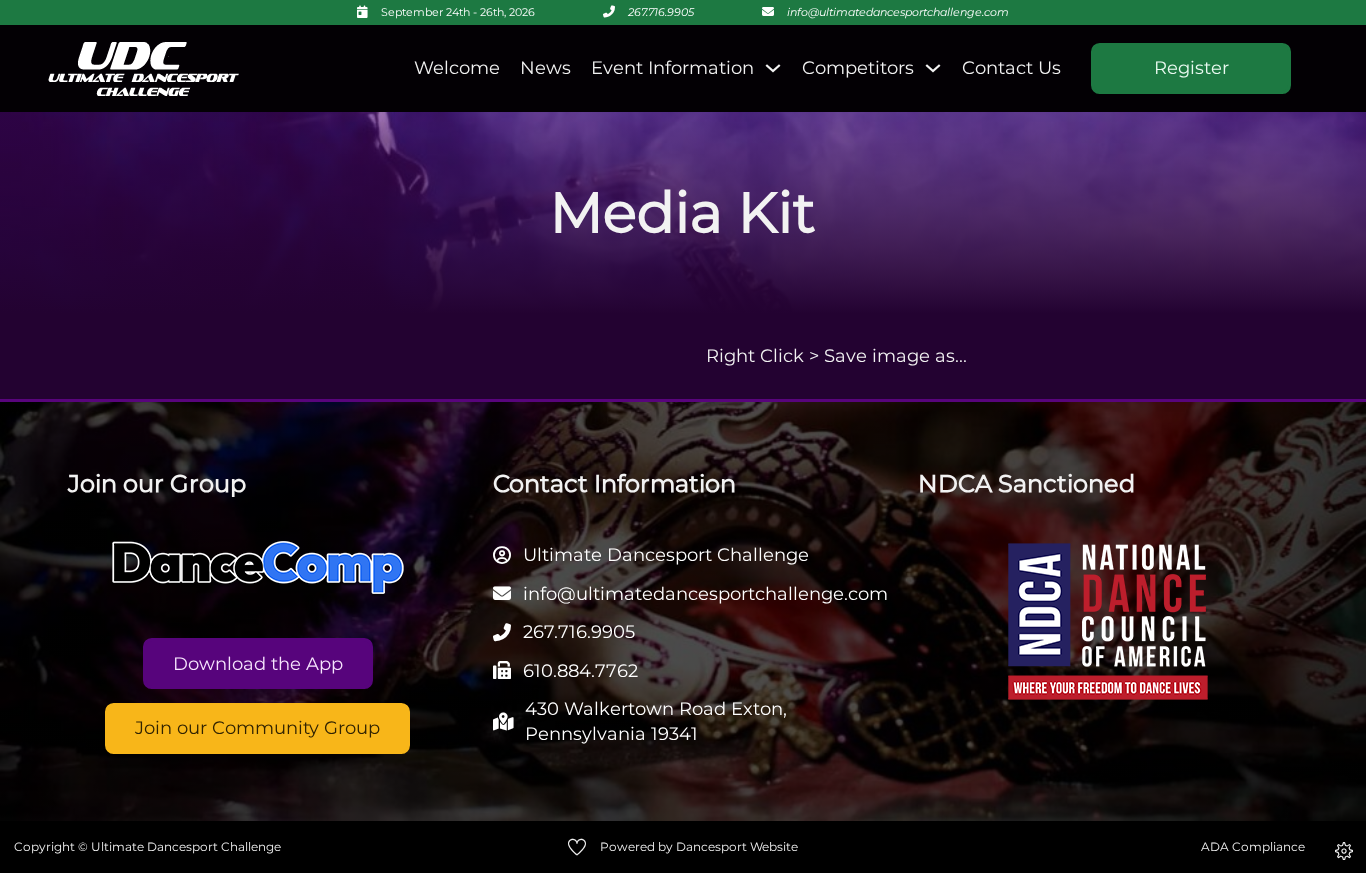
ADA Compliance (1253, 846)
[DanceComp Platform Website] (258, 568)
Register (1191, 68)
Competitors (858, 68)
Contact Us (1011, 68)
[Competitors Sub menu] (933, 68)
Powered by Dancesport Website (699, 846)
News (545, 68)
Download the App (258, 664)
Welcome (457, 68)
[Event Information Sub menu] (773, 68)
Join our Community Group (257, 728)
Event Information (672, 68)
